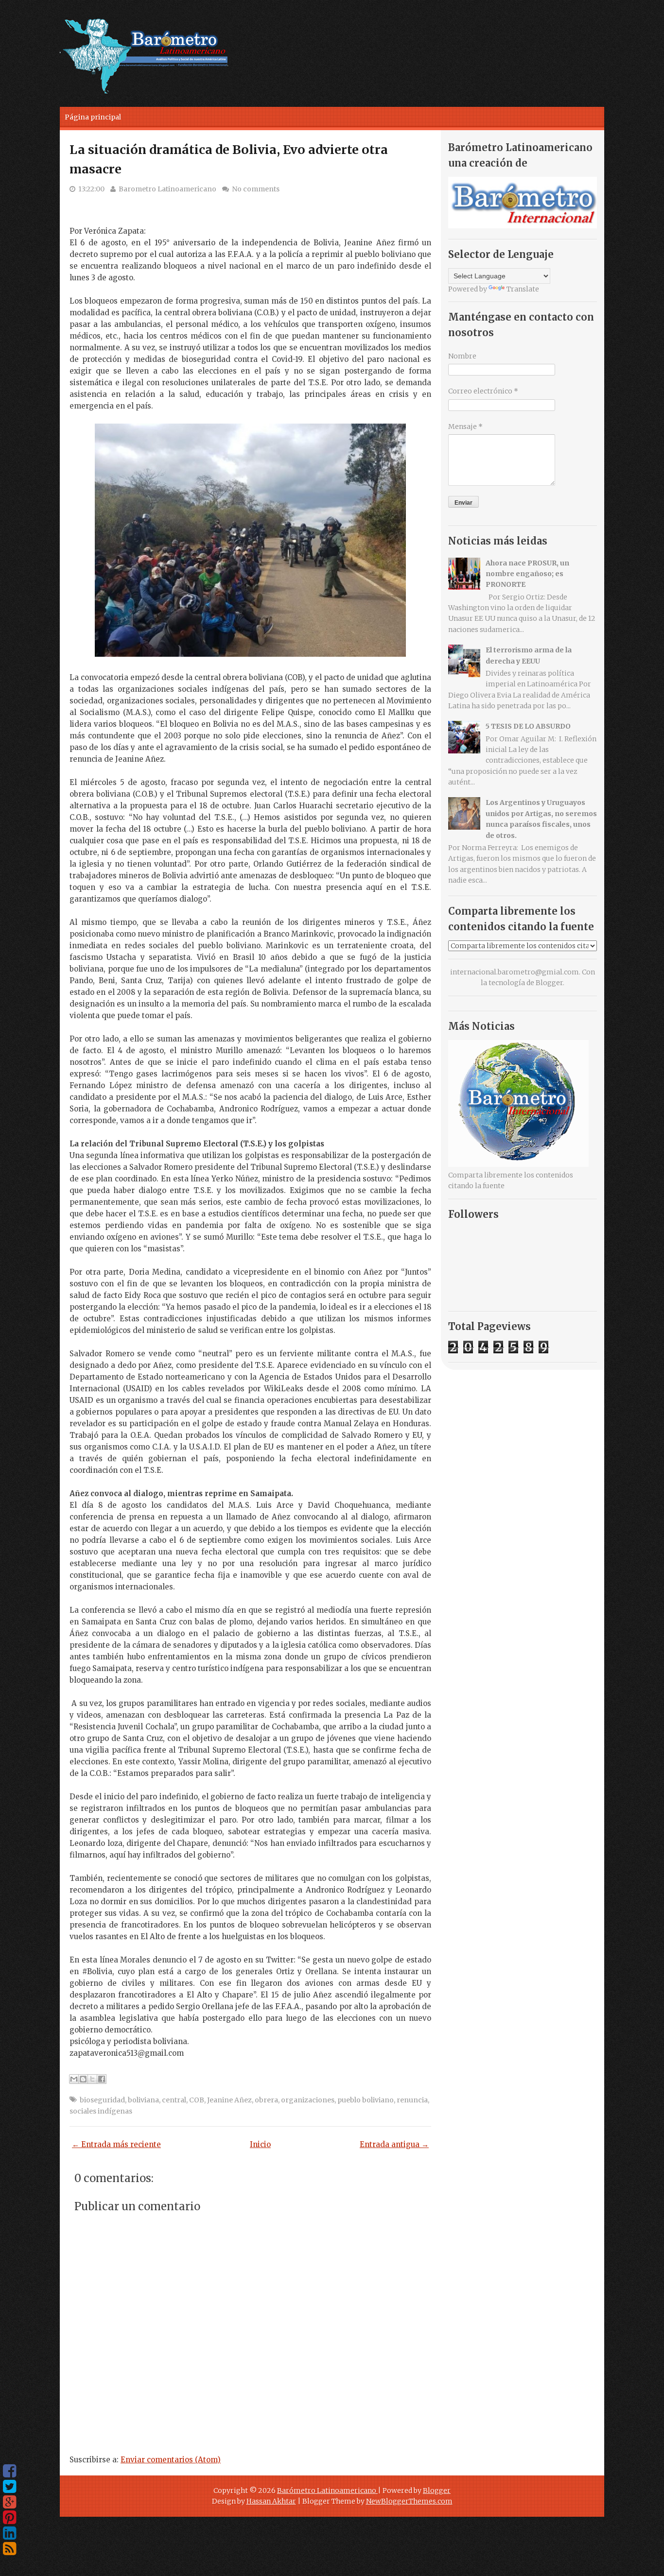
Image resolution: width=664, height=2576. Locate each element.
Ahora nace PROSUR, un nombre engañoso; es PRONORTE (527, 574)
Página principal (93, 117)
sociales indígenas (101, 2111)
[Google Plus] (9, 2502)
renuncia (412, 2100)
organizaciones (308, 2100)
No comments (256, 189)
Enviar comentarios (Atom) (171, 2460)
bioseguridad (102, 2100)
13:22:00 (91, 189)
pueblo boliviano (366, 2100)
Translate (523, 289)
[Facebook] (9, 2471)
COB (197, 2100)
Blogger (549, 983)
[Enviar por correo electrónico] (74, 2079)
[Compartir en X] (92, 2079)
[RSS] (9, 2549)
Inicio (260, 2144)
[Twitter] (9, 2487)
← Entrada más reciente (116, 2144)
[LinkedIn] (9, 2533)
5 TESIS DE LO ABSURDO (528, 726)
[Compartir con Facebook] (102, 2079)
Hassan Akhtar (271, 2501)
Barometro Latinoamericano (167, 189)
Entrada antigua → (394, 2144)
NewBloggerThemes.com (409, 2501)
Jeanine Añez (229, 2100)
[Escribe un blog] (83, 2079)
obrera (266, 2100)
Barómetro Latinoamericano (327, 2491)
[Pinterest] (9, 2518)
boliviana (143, 2100)
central (174, 2100)
